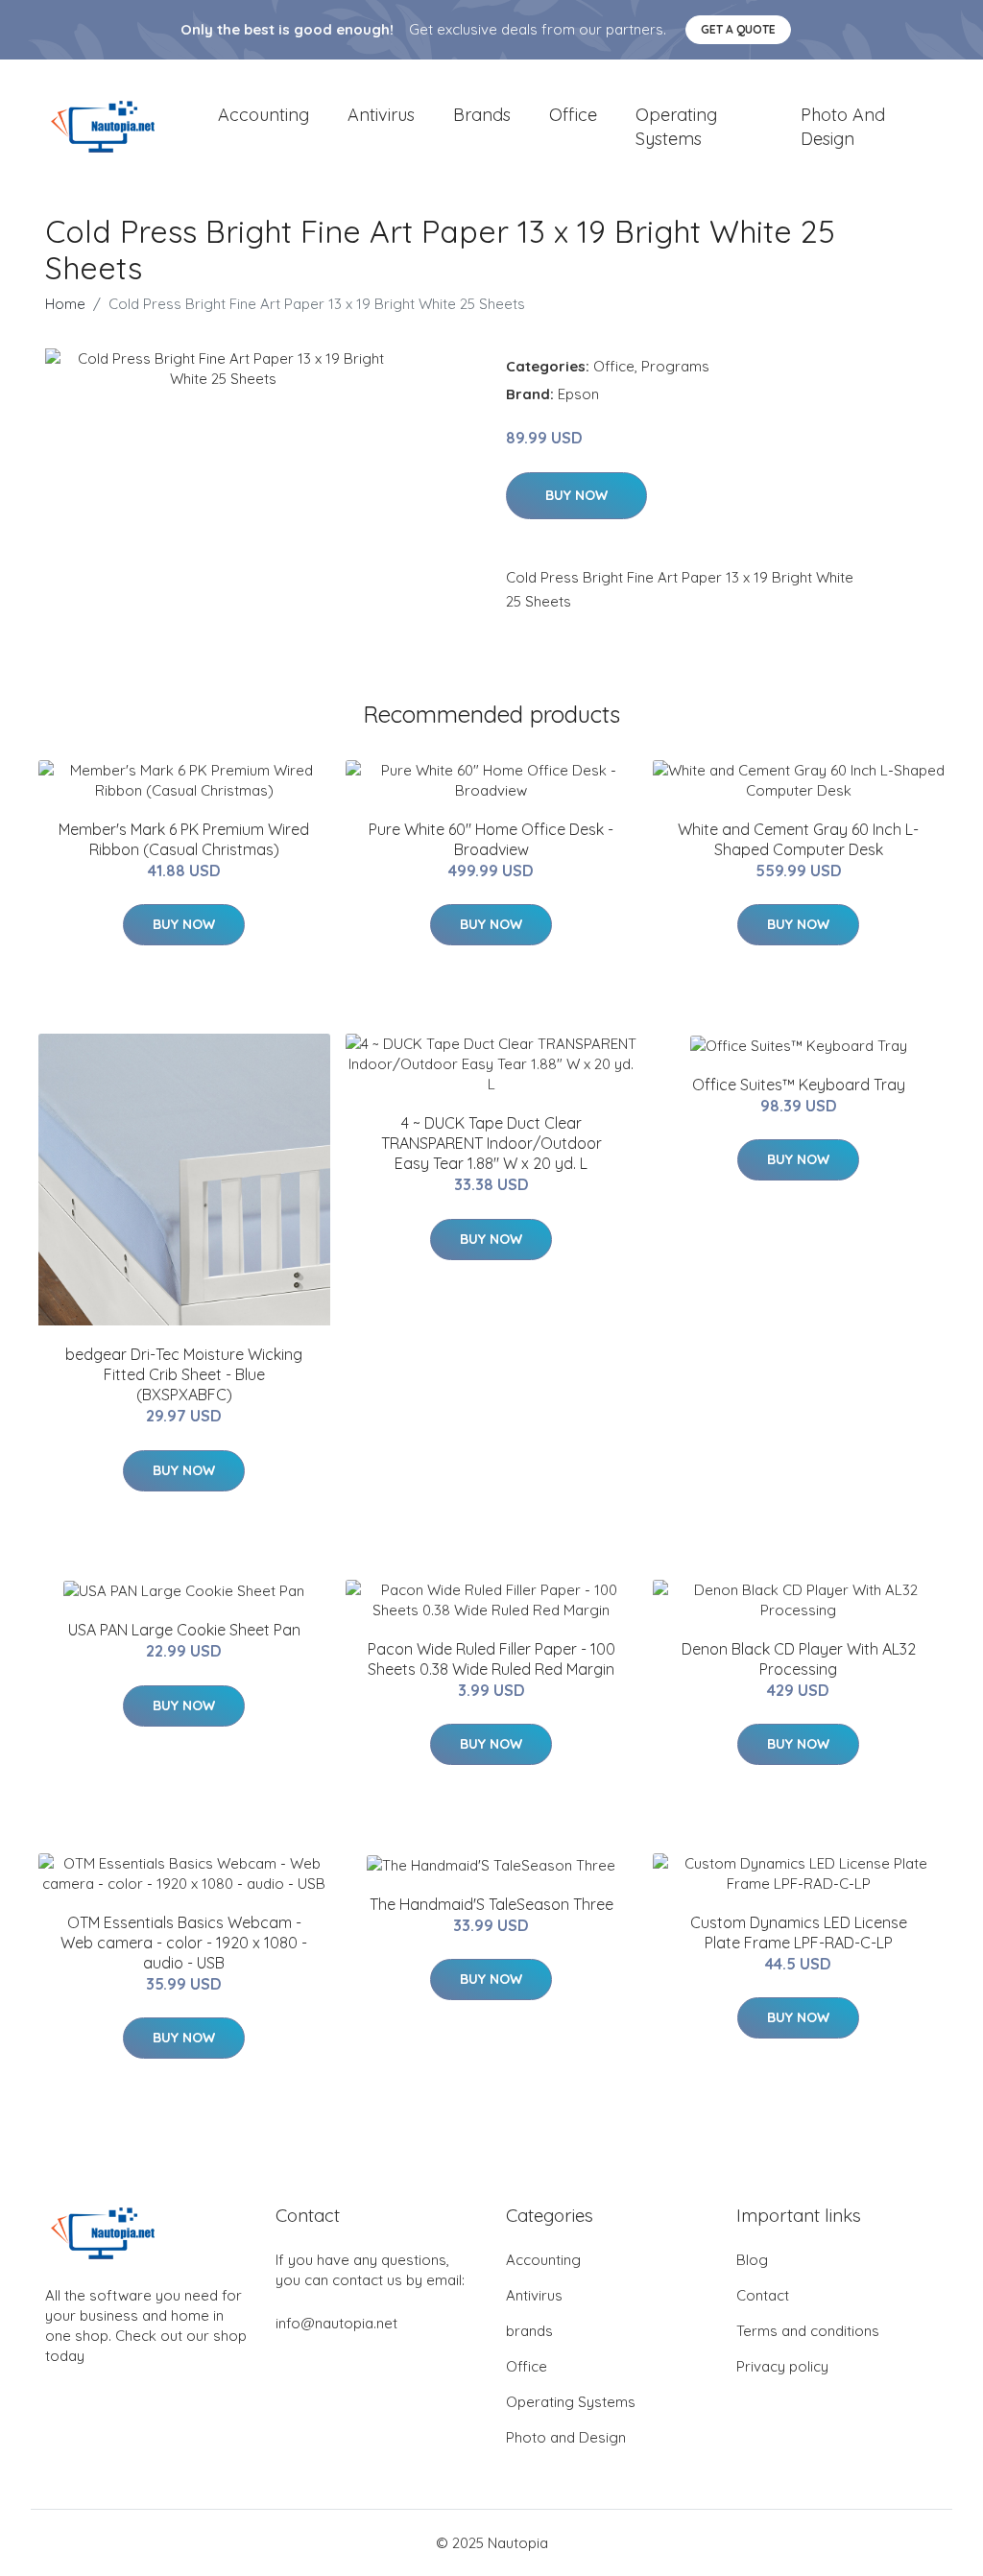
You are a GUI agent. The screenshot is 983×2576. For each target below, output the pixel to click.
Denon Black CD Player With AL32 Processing (799, 1659)
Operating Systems (676, 127)
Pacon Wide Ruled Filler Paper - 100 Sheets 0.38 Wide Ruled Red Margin (491, 1659)
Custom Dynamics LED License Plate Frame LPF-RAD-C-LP (799, 1932)
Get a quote (738, 29)
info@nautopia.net (336, 2323)
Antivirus (381, 115)
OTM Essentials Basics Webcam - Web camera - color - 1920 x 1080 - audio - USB (184, 1943)
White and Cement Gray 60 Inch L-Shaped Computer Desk (798, 839)
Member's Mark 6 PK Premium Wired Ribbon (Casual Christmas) (184, 839)
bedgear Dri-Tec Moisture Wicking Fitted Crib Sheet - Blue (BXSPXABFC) (184, 1374)
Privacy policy (782, 2366)
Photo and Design (843, 127)
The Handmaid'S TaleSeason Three (491, 1904)
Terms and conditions (808, 2331)
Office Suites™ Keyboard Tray (799, 1085)
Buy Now (576, 495)
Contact (763, 2295)
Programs (675, 366)
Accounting (264, 115)
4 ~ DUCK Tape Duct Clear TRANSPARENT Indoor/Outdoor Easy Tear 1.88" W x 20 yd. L (491, 1143)
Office (573, 115)
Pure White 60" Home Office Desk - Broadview (491, 839)
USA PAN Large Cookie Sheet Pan (184, 1630)
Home (65, 304)
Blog (752, 2260)
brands (482, 115)
